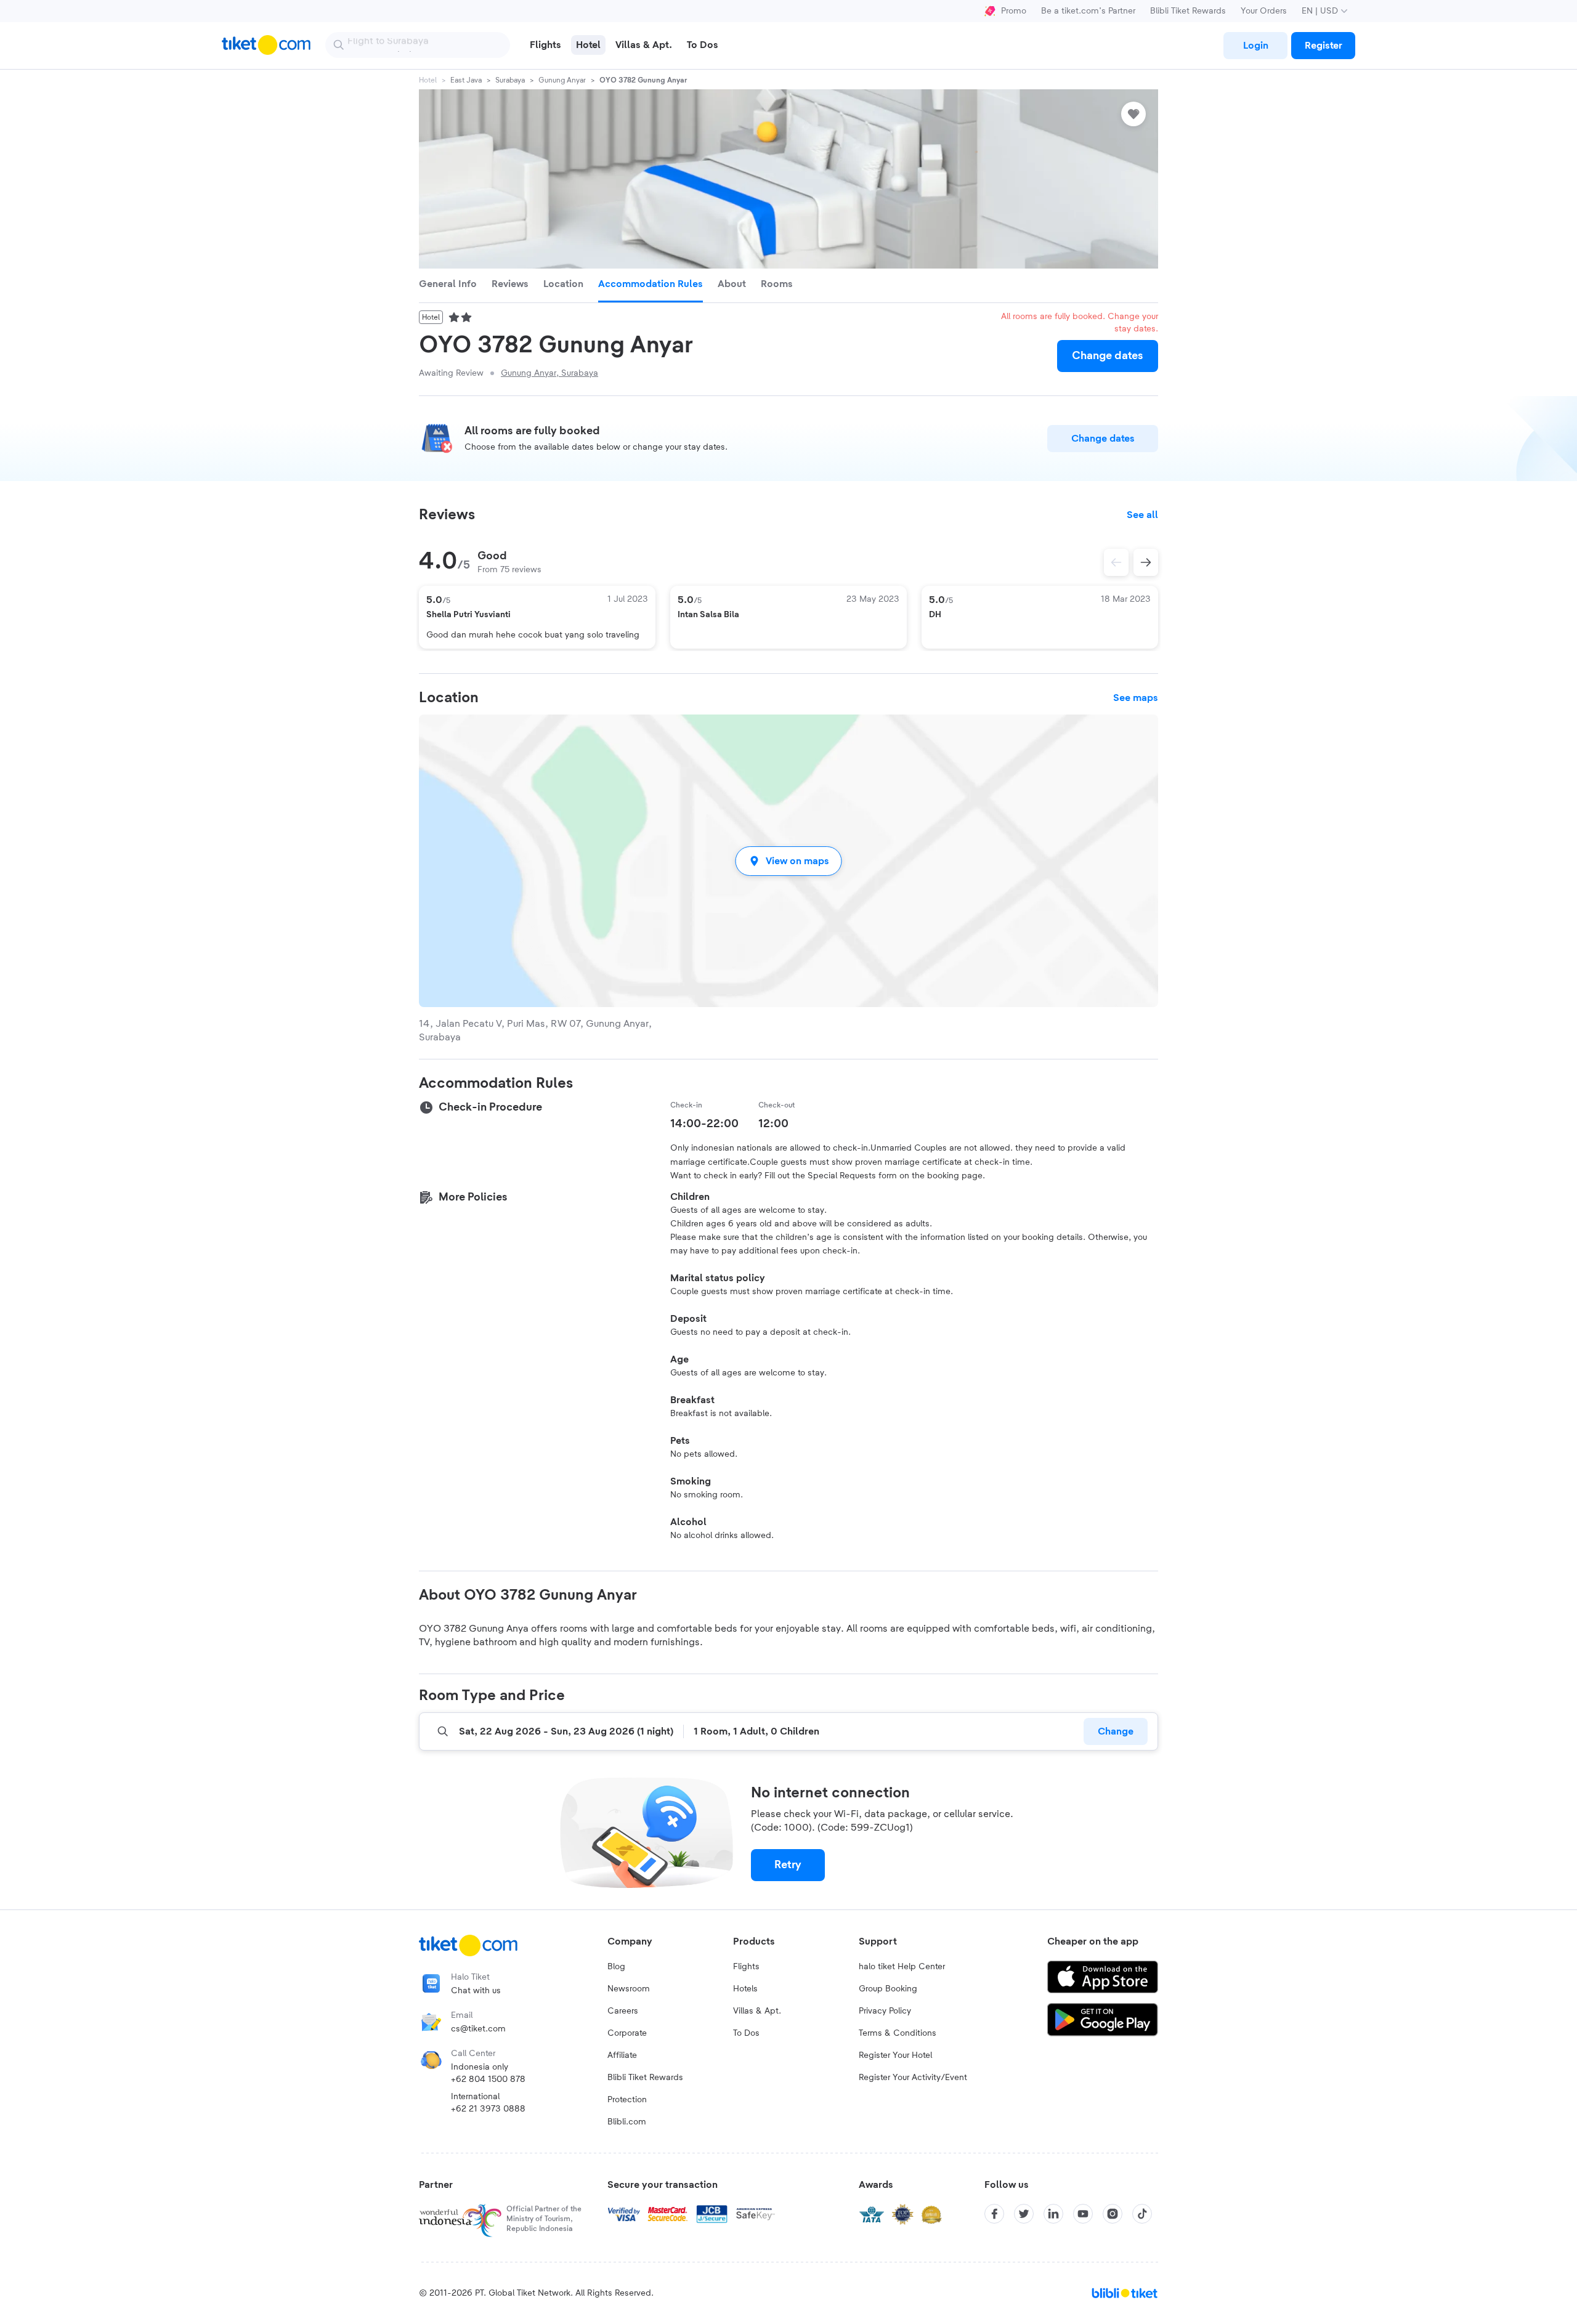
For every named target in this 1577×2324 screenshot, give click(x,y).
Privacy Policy (885, 2011)
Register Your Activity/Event (913, 2078)
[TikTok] (1142, 2214)
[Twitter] (1024, 2214)
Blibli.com (627, 2122)
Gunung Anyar (562, 80)
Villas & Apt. (757, 2011)
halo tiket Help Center (902, 1967)
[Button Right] (1146, 562)
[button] (788, 861)
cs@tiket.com (478, 2029)
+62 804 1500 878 (488, 2079)
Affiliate (622, 2055)
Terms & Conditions (898, 2033)
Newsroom (629, 1989)
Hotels (745, 1989)
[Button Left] (1116, 562)
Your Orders (1264, 11)
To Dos (746, 2033)
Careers (623, 2011)
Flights (746, 1967)
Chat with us (476, 1991)
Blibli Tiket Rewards (1188, 11)
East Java (466, 80)
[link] (1255, 46)
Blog (616, 1967)
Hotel (428, 80)
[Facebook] (994, 2214)
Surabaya (510, 80)
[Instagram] (1113, 2214)
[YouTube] (1083, 2214)
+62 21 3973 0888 (488, 2109)
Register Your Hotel (895, 2055)
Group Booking (888, 1989)
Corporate (627, 2033)
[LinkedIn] (1053, 2214)
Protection (627, 2100)
